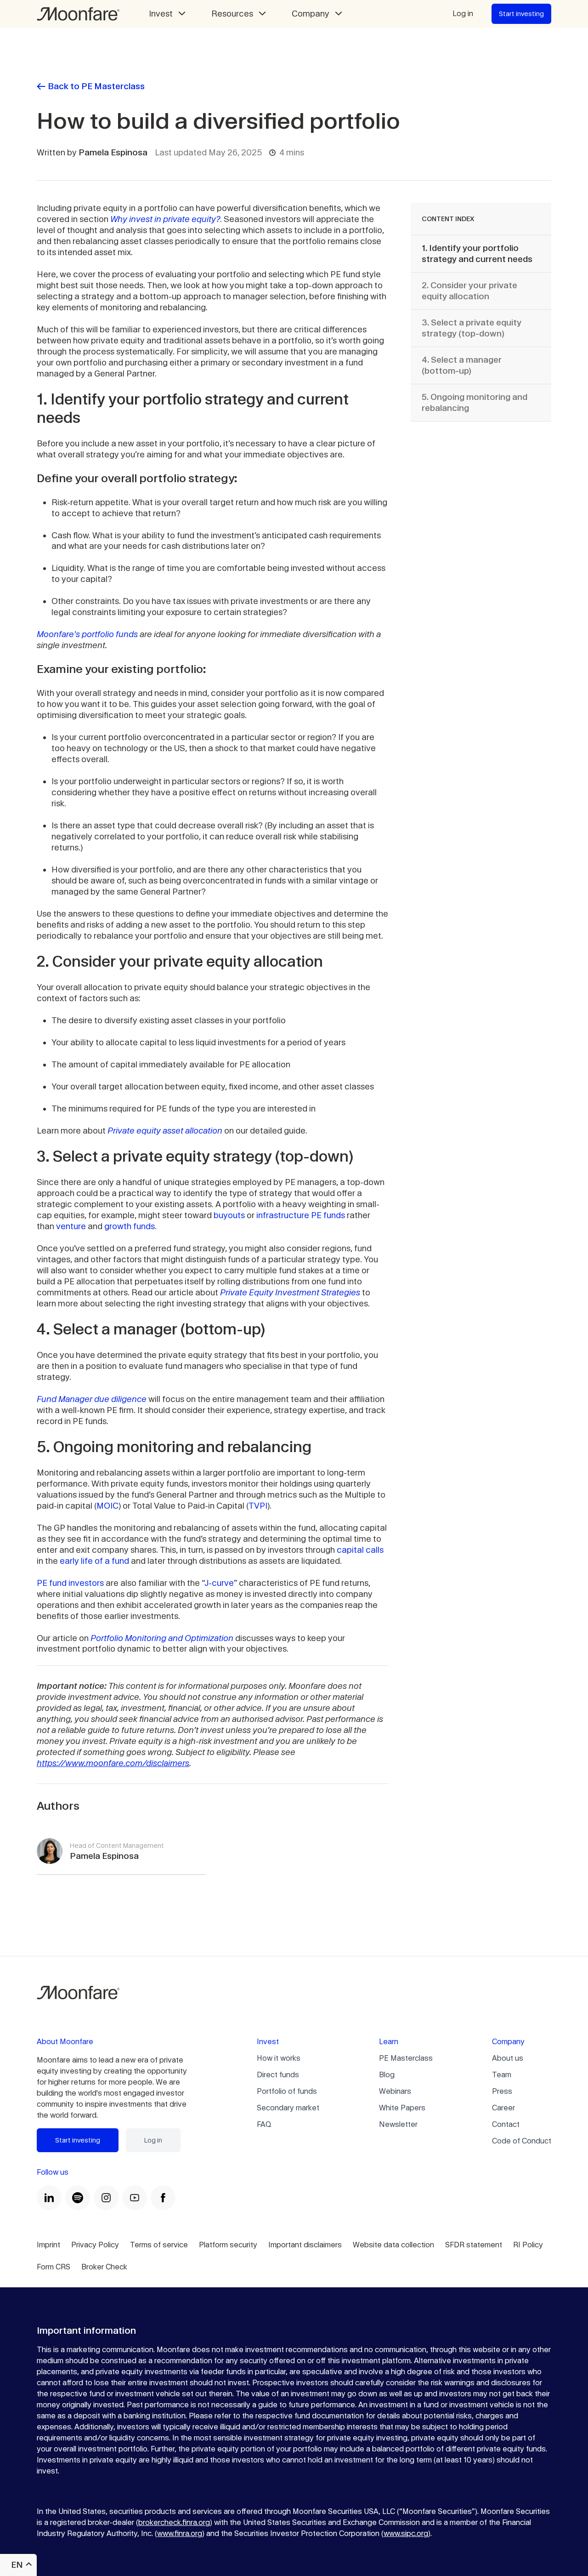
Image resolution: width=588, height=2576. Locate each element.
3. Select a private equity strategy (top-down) (472, 328)
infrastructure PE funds (301, 1215)
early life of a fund (94, 1561)
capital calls (360, 1550)
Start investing (521, 14)
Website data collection (393, 2245)
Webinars (395, 2091)
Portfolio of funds (287, 2091)
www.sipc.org (406, 2533)
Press (502, 2091)
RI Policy (528, 2245)
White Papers (402, 2108)
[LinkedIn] (49, 2198)
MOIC (107, 1506)
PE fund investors (70, 1583)
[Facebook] (163, 2198)
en (17, 2565)
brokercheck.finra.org (174, 2522)
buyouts (229, 1215)
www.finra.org (180, 2533)
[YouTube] (135, 2198)
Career (503, 2108)
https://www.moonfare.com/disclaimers (113, 1763)
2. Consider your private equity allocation (469, 291)
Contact (506, 2124)
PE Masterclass (406, 2058)
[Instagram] (106, 2198)
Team (502, 2075)
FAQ (264, 2124)
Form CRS (54, 2267)
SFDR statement (474, 2245)
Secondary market (288, 2108)
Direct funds (278, 2075)
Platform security (228, 2245)
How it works (279, 2058)
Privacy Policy (95, 2245)
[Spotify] (78, 2198)
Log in (463, 14)
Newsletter (398, 2124)
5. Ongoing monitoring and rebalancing (475, 402)
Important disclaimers (305, 2245)
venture (71, 1226)
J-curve (219, 1583)
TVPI (258, 1506)
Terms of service (159, 2245)
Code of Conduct (522, 2141)
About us (508, 2058)
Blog (387, 2075)
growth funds (130, 1226)
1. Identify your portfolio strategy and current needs (477, 254)
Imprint (48, 2245)
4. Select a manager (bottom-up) (462, 365)
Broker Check (104, 2267)
